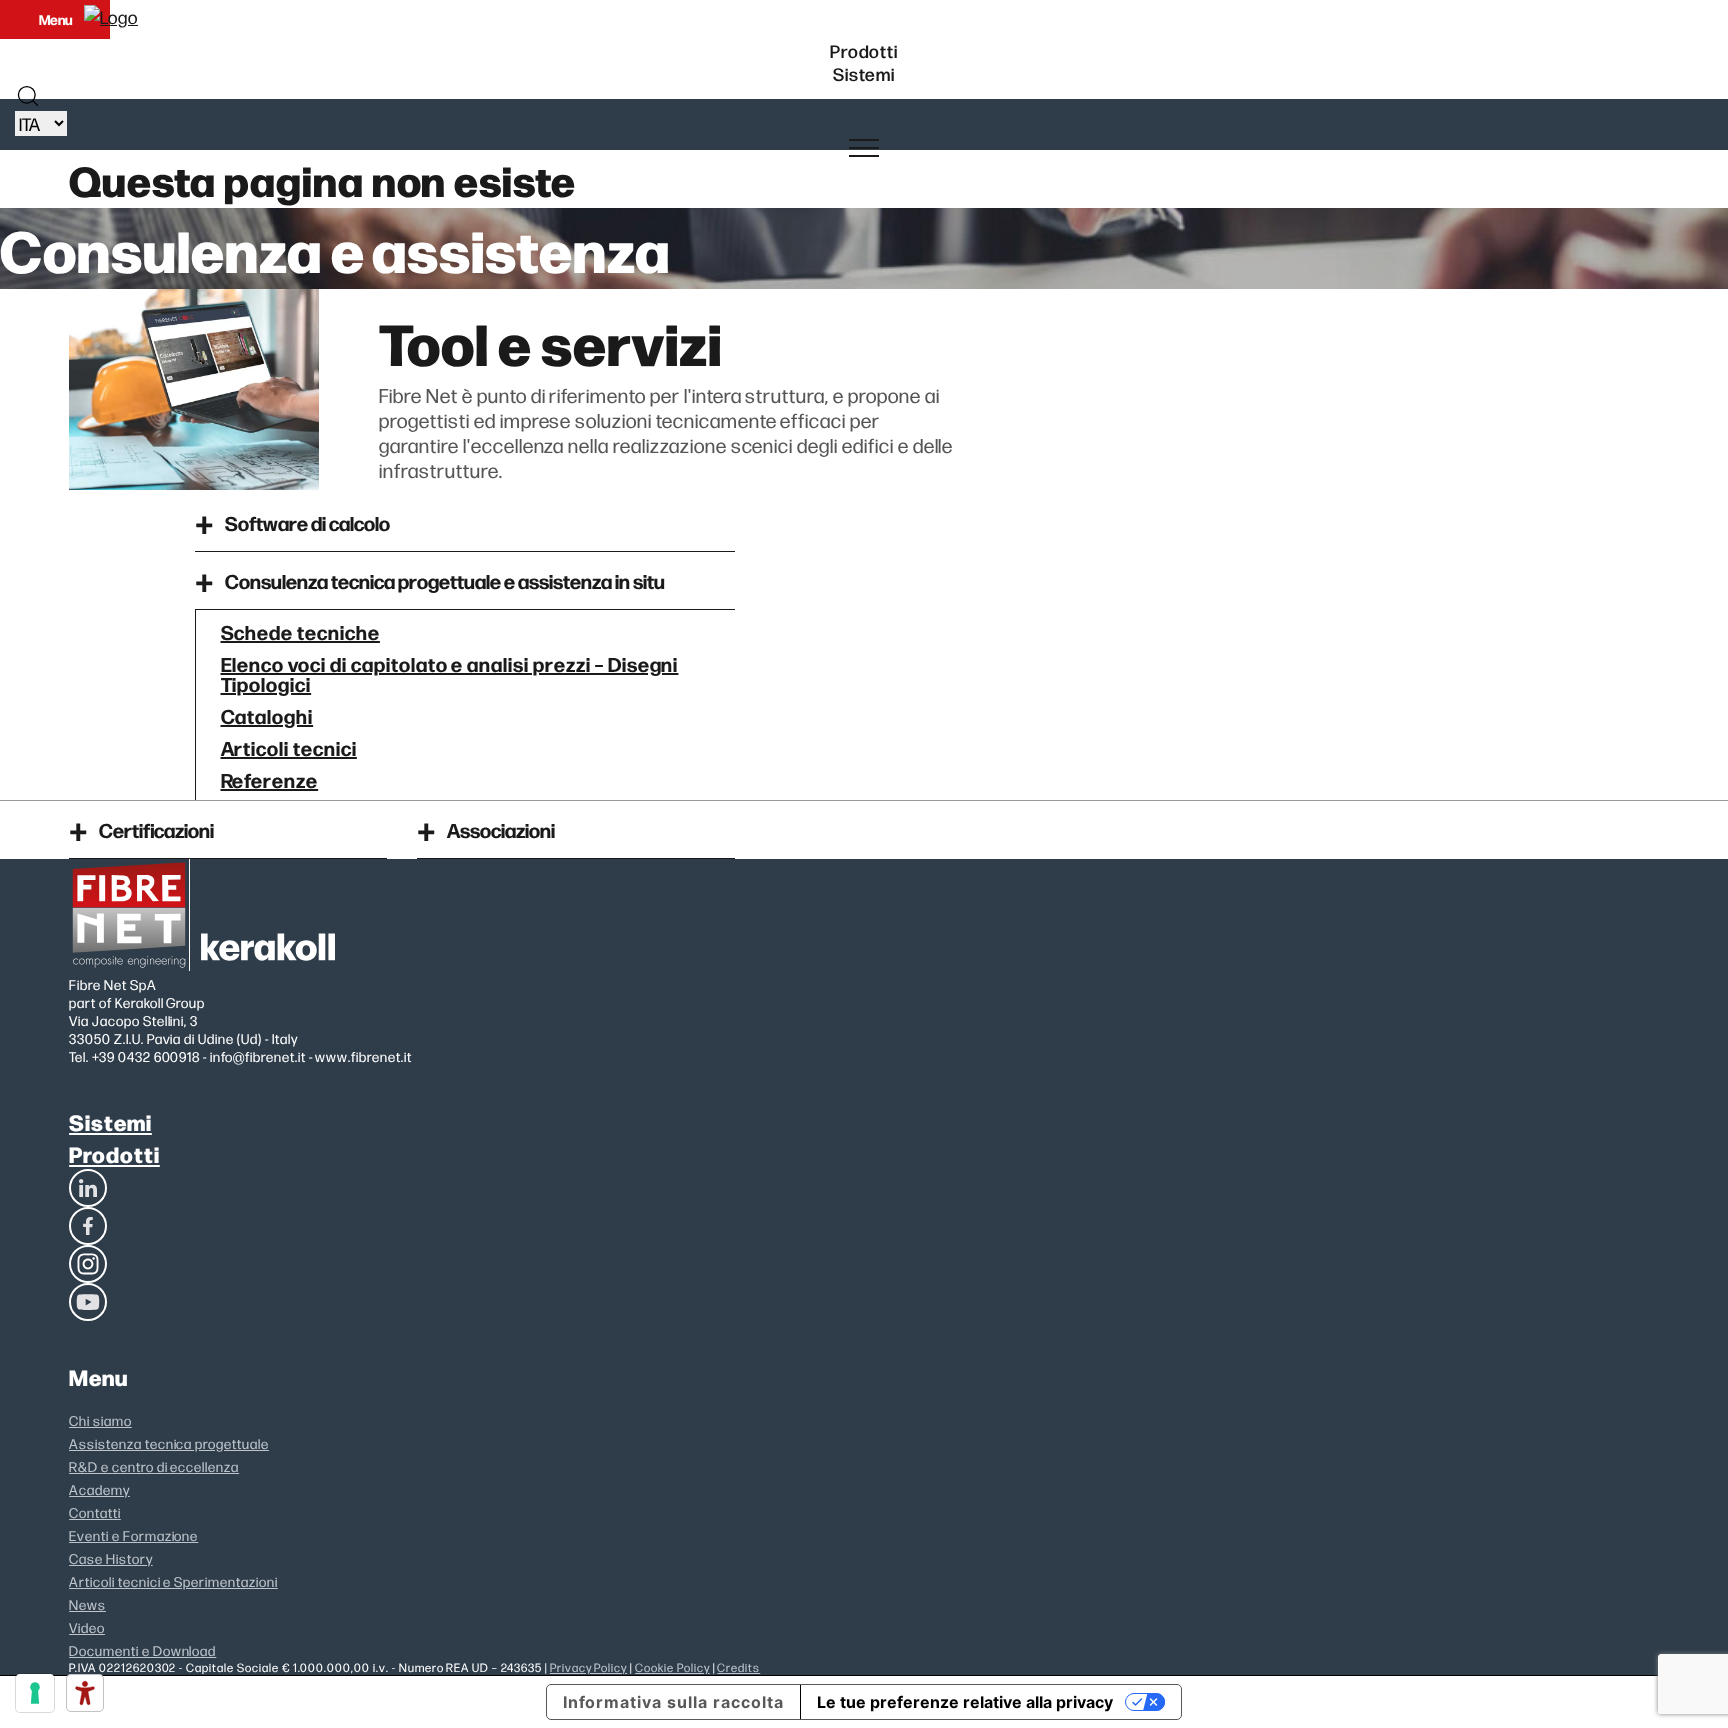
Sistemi (110, 1121)
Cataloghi (267, 715)
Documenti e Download (142, 1650)
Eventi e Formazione (133, 1535)
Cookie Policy (672, 1667)
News (87, 1604)
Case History (111, 1558)
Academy (99, 1489)
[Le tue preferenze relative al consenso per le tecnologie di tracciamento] (35, 1693)
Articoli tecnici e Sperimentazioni (173, 1581)
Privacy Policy (588, 1667)
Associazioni (501, 829)
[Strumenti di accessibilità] (85, 1693)
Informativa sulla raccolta (673, 1702)
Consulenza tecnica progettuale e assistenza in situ (445, 580)
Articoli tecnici (289, 747)
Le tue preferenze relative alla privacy (965, 1702)
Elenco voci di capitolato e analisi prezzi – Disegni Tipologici (450, 673)
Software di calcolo (307, 522)
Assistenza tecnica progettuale (169, 1443)
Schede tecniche (300, 631)
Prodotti (114, 1153)
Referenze (270, 779)
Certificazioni (156, 829)
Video (87, 1627)
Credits (738, 1667)
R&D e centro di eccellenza (154, 1466)
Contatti (95, 1512)
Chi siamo (100, 1420)
